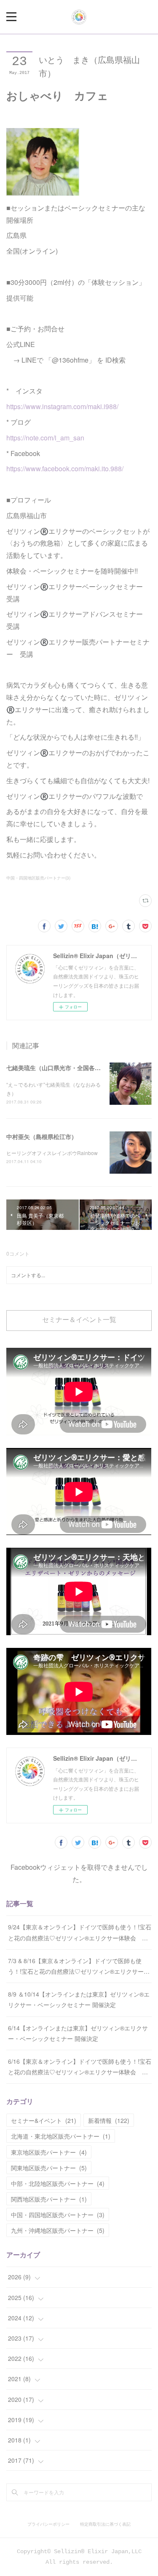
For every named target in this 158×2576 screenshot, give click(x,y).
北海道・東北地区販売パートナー (61, 2136)
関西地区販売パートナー (49, 2199)
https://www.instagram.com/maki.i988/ (62, 406)
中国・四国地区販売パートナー (58, 2215)
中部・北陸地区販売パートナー (58, 2183)
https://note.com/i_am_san (45, 438)
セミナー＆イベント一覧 (79, 1320)
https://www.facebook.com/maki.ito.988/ (65, 468)
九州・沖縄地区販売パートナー (58, 2230)
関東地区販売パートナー (49, 2168)
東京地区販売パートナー (49, 2152)
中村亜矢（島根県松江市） (42, 1136)
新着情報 (109, 2120)
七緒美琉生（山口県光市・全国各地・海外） (65, 1068)
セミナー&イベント (44, 2120)
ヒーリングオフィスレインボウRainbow (52, 1153)
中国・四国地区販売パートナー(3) (38, 878)
